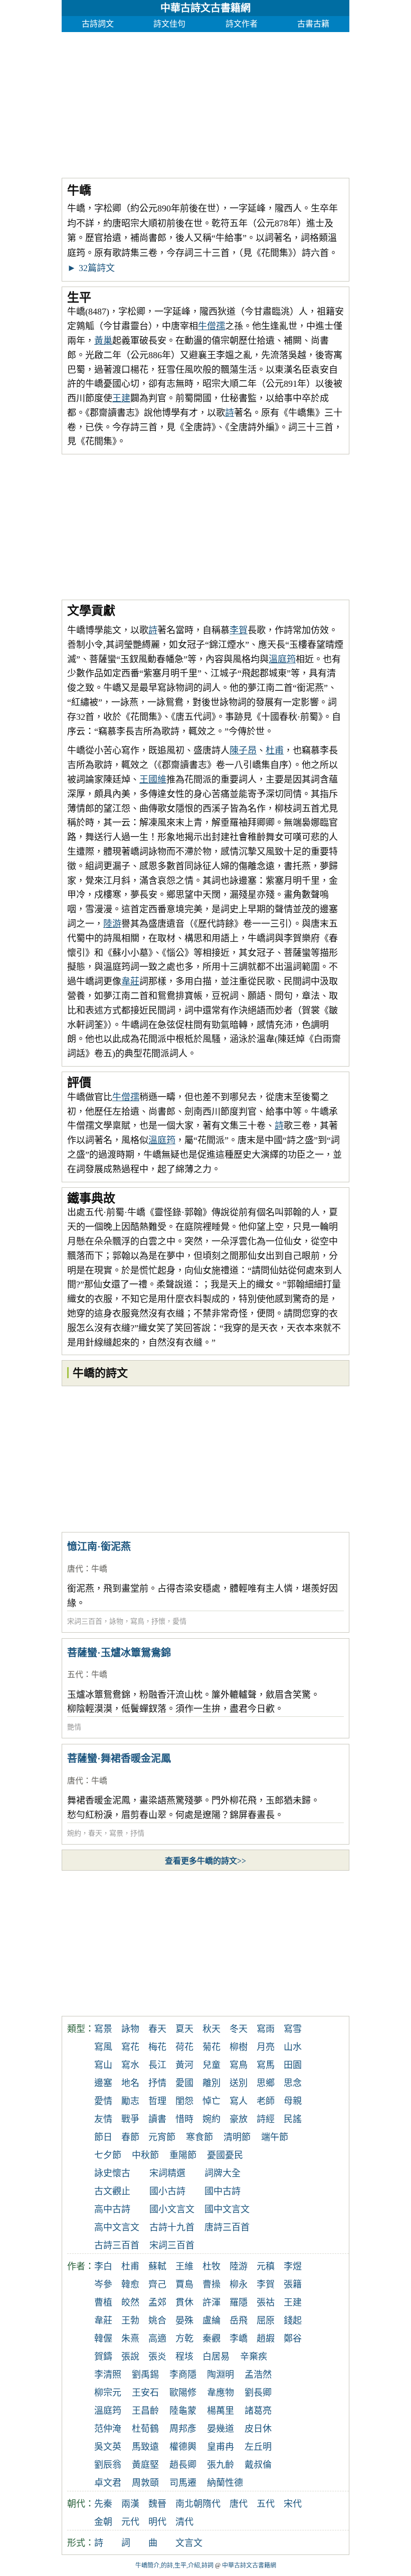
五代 (75, 1675)
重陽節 (183, 2155)
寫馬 (266, 2065)
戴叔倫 (258, 2465)
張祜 (266, 2302)
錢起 (293, 2321)
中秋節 (145, 2155)
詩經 (266, 2119)
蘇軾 (157, 2266)
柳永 (239, 2284)
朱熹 (130, 2339)
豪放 (239, 2119)
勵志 (130, 2101)
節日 (103, 2137)
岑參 (103, 2284)
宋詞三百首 (85, 1621)
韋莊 (130, 981)
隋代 (212, 2504)
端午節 (275, 2137)
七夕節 (108, 2155)
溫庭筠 (282, 659)
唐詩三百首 (227, 2227)
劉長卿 (258, 2393)
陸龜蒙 (183, 2411)
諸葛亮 (258, 2411)
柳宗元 (108, 2393)
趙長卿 (183, 2465)
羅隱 (239, 2302)
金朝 (103, 2522)
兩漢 (130, 2504)
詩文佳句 (169, 24)
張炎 (157, 2357)
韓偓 (103, 2339)
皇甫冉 (221, 2447)
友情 (103, 2119)
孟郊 (157, 2302)
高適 (157, 2339)
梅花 (157, 2047)
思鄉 (266, 2083)
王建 (121, 398)
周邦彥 (183, 2429)
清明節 (237, 2137)
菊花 (212, 2047)
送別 (239, 2083)
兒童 (212, 2065)
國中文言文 (227, 2209)
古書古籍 (313, 24)
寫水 (130, 2065)
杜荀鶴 (145, 2429)
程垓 (184, 2357)
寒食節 (199, 2137)
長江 (157, 2065)
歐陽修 (183, 2393)
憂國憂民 (225, 2155)
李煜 (293, 2266)
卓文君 (108, 2483)
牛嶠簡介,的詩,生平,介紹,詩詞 (174, 2565)
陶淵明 (221, 2375)
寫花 (130, 2047)
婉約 (74, 1833)
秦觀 (212, 2339)
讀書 (157, 2119)
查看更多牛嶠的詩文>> (205, 1861)
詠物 (116, 1621)
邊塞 (103, 2083)
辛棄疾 (254, 2357)
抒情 (137, 1833)
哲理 (157, 2101)
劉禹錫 (145, 2375)
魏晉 (157, 2504)
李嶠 (239, 2339)
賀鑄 (103, 2357)
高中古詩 (112, 2209)
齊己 (157, 2284)
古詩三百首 (117, 2245)
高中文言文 (117, 2227)
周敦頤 (145, 2483)
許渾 (212, 2302)
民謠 (293, 2119)
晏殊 (184, 2321)
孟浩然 (258, 2375)
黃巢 (103, 341)
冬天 (239, 2029)
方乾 (184, 2339)
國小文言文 (172, 2209)
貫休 (184, 2302)
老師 (266, 2101)
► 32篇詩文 (91, 268)
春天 (95, 1833)
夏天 (184, 2029)
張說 (130, 2357)
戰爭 (130, 2119)
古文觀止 (112, 2191)
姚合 (157, 2321)
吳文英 (108, 2447)
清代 (184, 2522)
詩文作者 (242, 24)
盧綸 (212, 2321)
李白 (103, 2266)
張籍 (293, 2284)
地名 (130, 2083)
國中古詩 (223, 2191)
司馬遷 (183, 2483)
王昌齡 (145, 2411)
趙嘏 (266, 2339)
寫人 (239, 2101)
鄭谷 (293, 2339)
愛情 (179, 1621)
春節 (130, 2137)
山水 (293, 2047)
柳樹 (239, 2047)
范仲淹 (108, 2429)
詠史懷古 (112, 2173)
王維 (184, 2266)
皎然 (130, 2302)
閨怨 (184, 2101)
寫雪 (293, 2029)
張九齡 (221, 2465)
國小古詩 (167, 2191)
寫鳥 (137, 1621)
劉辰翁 (108, 2465)
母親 (293, 2101)
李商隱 (183, 2375)
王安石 (145, 2393)
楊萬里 (221, 2411)
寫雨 (266, 2029)
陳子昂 (243, 750)
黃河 (184, 2065)
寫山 (103, 2065)
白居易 (216, 2357)
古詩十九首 (172, 2227)
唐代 (75, 1569)
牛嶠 (99, 1569)
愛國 (184, 2083)
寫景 (116, 1833)
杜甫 (275, 750)
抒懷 (158, 1621)
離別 (212, 2083)
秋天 (212, 2029)
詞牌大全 (223, 2173)
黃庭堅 (145, 2465)
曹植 (103, 2302)
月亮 (266, 2047)
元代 (130, 2522)
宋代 (293, 2504)
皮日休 (258, 2429)
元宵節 (162, 2137)
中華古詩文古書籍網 (205, 8)
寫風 (103, 2047)
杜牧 (212, 2266)
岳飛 (239, 2321)
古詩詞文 (98, 24)
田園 (293, 2065)
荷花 (184, 2047)
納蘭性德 (225, 2483)
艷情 (74, 1727)
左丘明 (258, 2447)
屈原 (266, 2321)
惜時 (184, 2119)
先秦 (103, 2504)
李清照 (108, 2375)
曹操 (212, 2284)
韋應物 (221, 2393)
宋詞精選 (167, 2173)
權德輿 (183, 2447)
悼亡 (212, 2101)
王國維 (153, 780)
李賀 (239, 630)
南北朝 (189, 2504)
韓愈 (130, 2284)
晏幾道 (221, 2429)
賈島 (184, 2284)
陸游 (112, 924)
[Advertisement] (205, 102)
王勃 (130, 2321)
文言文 (189, 2543)
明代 (157, 2522)
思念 (293, 2083)
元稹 (266, 2266)
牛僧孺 (212, 326)
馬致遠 (145, 2447)
